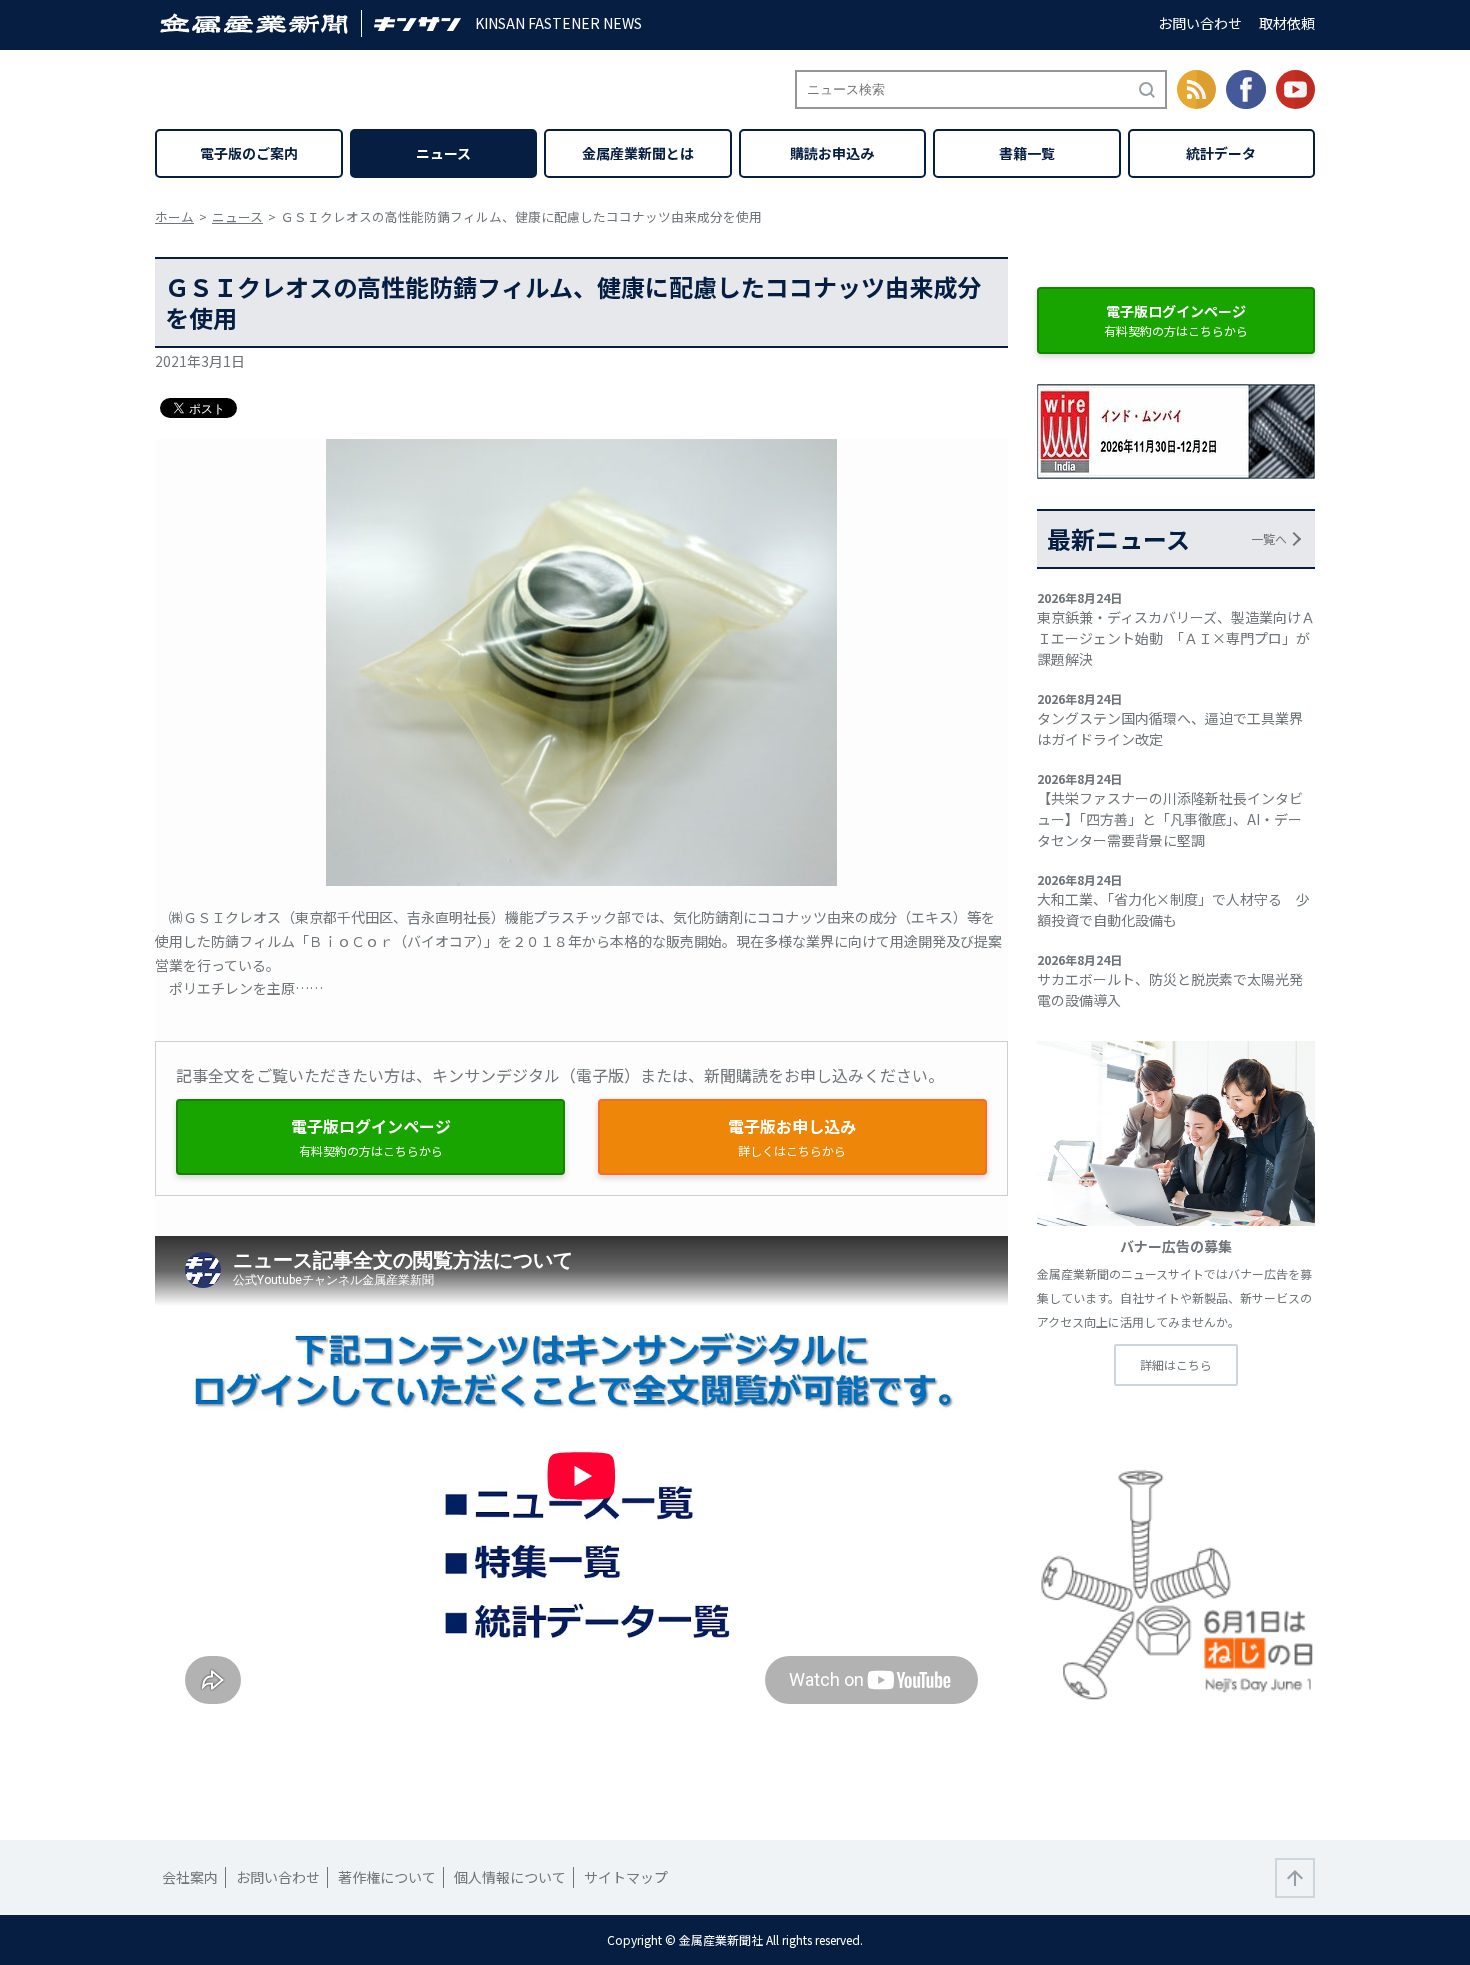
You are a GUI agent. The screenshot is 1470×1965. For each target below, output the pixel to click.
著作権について (387, 1877)
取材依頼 (1287, 23)
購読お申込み (832, 153)
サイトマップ (626, 1877)
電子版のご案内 (249, 153)
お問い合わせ (1200, 23)
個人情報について (510, 1877)
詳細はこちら (1176, 1364)
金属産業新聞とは (638, 153)
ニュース (443, 153)
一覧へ (1269, 538)
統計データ (1221, 153)
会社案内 (190, 1877)
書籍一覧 (1027, 153)
